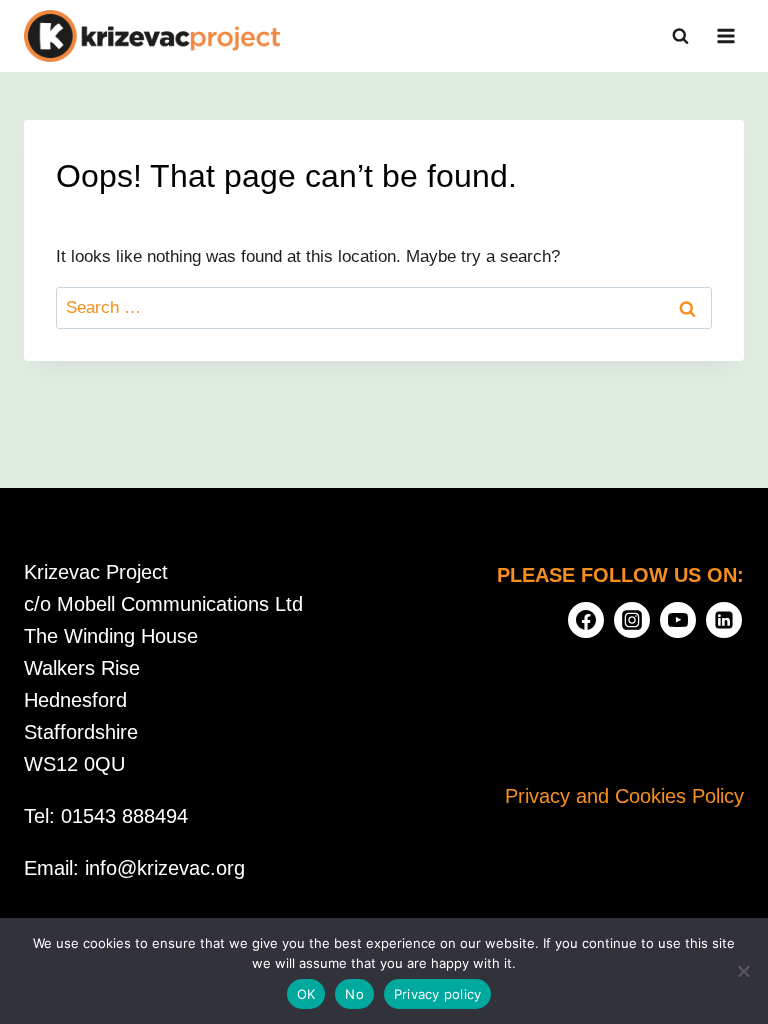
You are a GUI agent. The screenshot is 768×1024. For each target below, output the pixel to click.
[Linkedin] (724, 620)
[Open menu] (725, 35)
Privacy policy (438, 994)
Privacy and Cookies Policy (624, 796)
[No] (743, 971)
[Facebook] (586, 620)
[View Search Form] (680, 36)
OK (306, 994)
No (354, 994)
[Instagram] (632, 620)
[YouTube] (678, 620)
